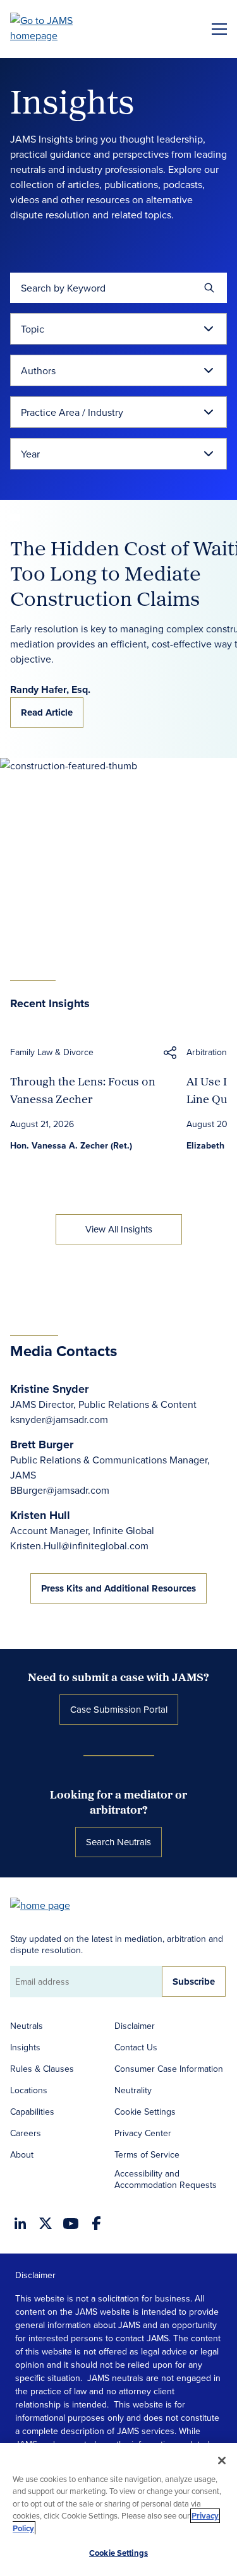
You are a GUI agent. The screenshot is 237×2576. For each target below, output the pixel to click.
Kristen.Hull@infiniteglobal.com (79, 1545)
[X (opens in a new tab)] (46, 2223)
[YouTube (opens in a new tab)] (71, 2224)
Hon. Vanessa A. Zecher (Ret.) (71, 1145)
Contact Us (136, 2047)
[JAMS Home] (60, 28)
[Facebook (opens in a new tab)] (96, 2223)
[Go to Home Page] (46, 1904)
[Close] (222, 2461)
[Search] (209, 288)
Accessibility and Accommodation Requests (166, 2179)
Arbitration (207, 1052)
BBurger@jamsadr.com (60, 1490)
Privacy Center (143, 2133)
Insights (25, 2047)
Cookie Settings (145, 2112)
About (22, 2154)
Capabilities (32, 2112)
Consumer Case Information (169, 2069)
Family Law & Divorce (52, 1052)
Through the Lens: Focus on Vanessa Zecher (83, 1090)
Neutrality (133, 2090)
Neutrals (27, 2026)
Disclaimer (135, 2026)
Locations (29, 2090)
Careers (26, 2133)
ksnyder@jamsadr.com (59, 1419)
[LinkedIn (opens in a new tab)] (20, 2223)
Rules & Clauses (42, 2069)
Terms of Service (147, 2154)
